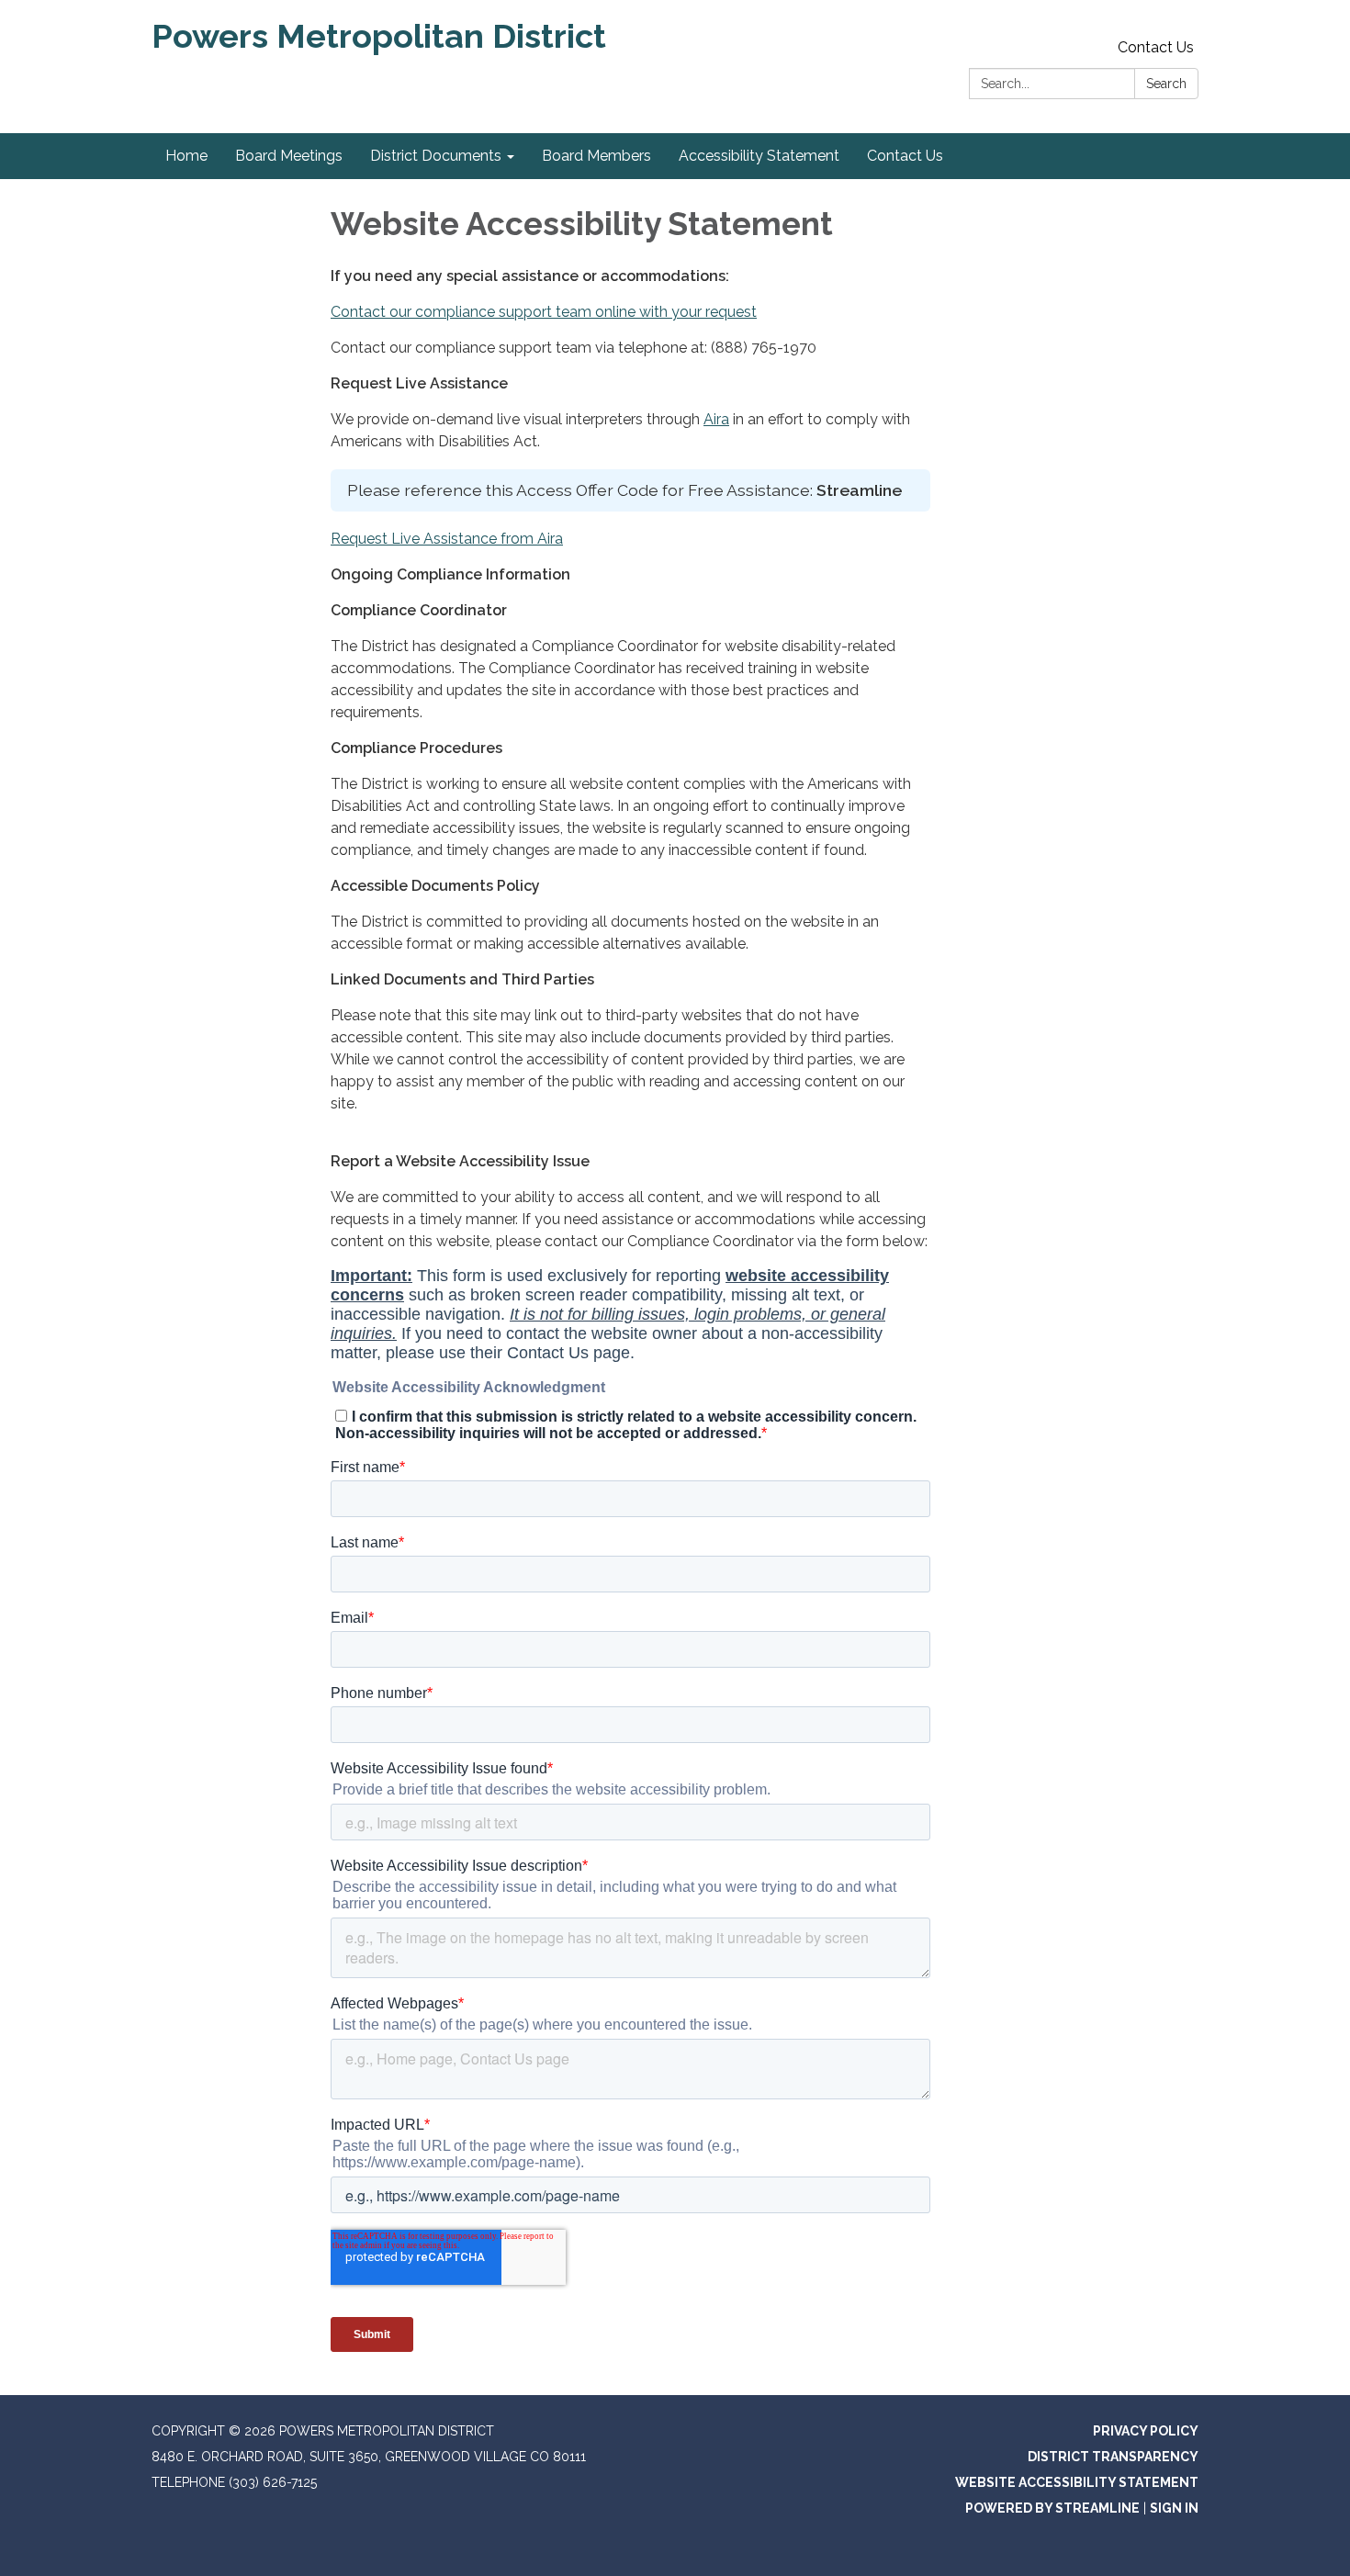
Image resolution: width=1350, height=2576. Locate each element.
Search (1166, 84)
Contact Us (1156, 47)
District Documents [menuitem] (436, 156)
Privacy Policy (1146, 2431)
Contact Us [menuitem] (905, 156)
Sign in (1174, 2508)
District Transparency (1113, 2457)
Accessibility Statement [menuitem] (759, 156)
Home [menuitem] (186, 156)
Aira (716, 419)
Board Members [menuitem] (596, 156)
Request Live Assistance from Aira (447, 539)
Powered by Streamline (1052, 2508)
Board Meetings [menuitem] (289, 156)
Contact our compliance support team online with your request (544, 312)
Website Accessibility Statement (1077, 2482)
